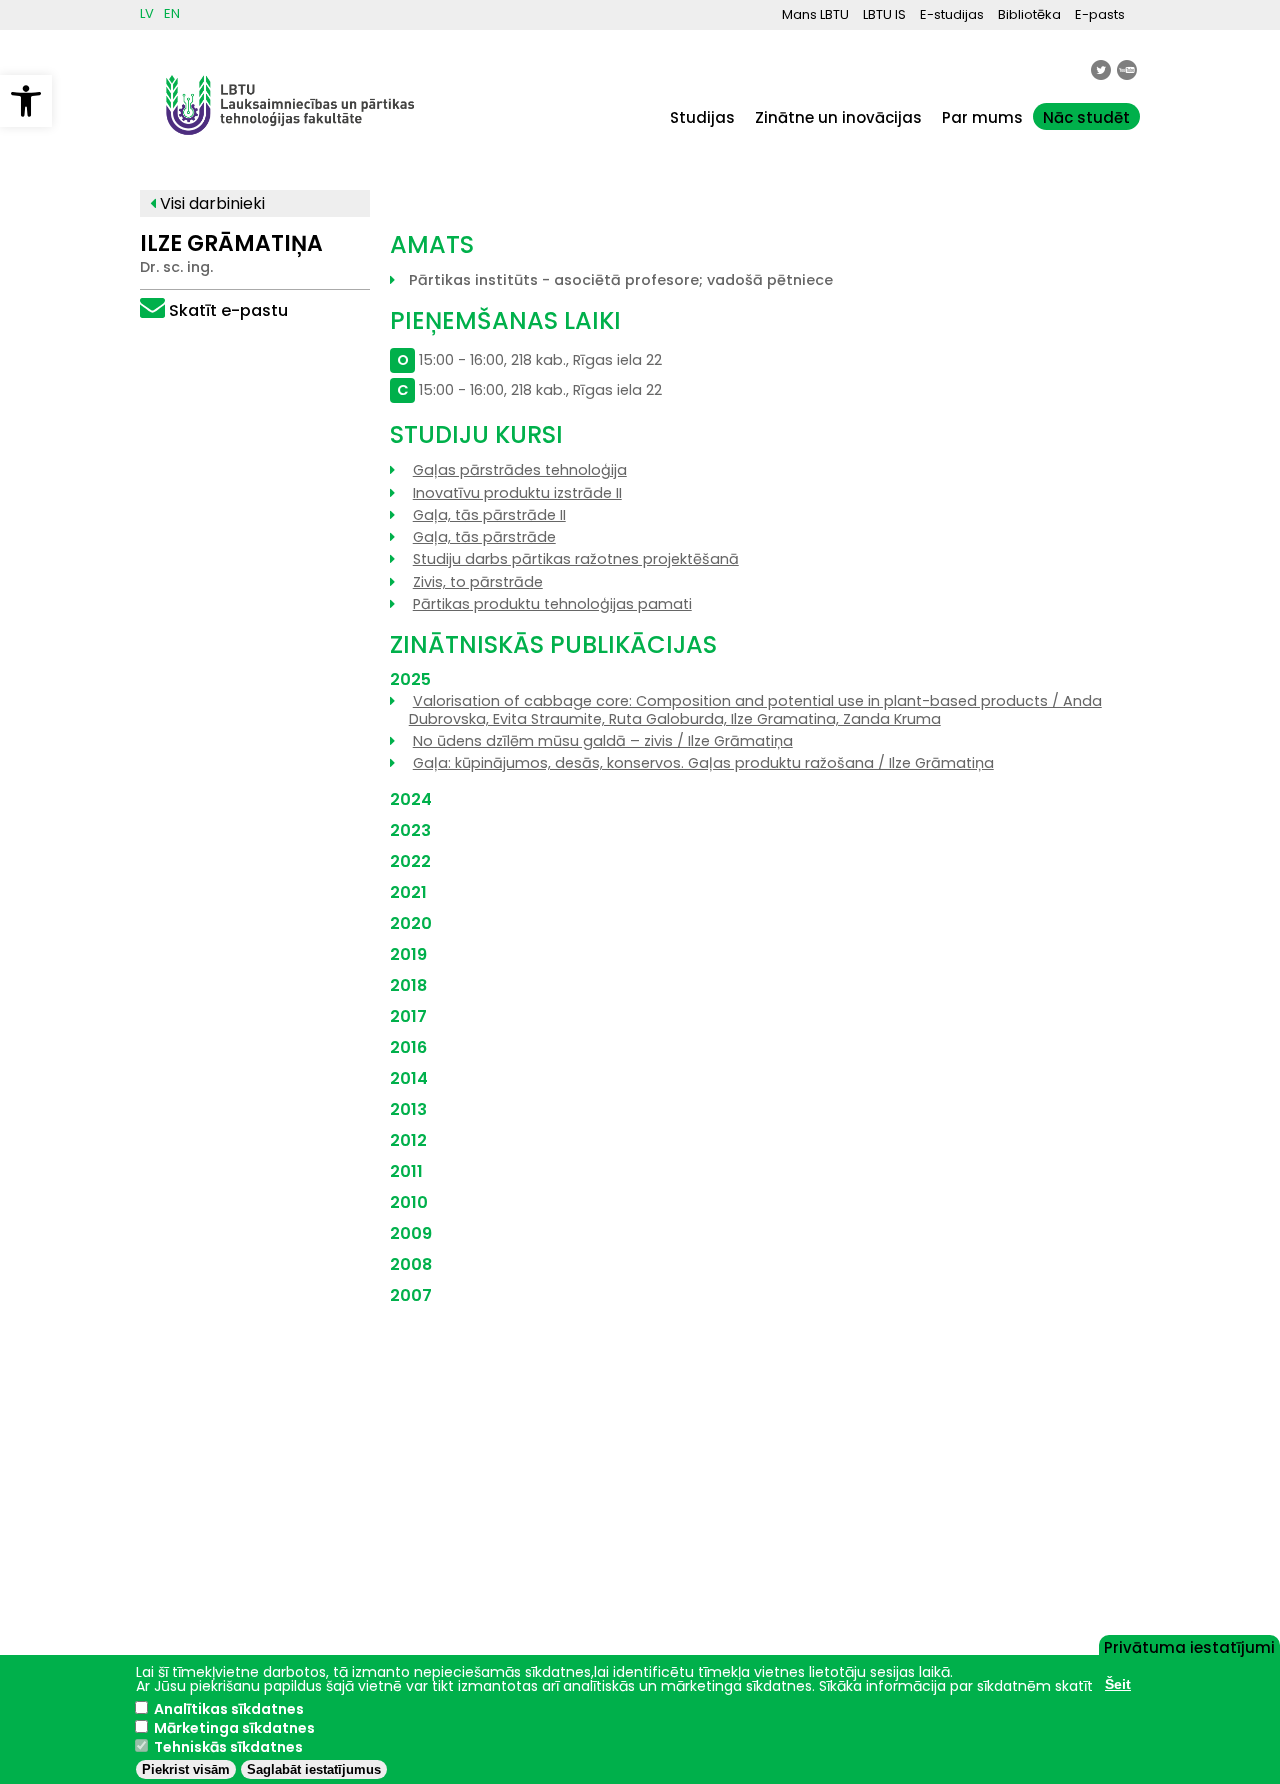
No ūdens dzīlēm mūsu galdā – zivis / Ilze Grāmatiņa (603, 741)
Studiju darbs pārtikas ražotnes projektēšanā (576, 559)
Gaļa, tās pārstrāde (484, 537)
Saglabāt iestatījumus (314, 1769)
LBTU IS (884, 14)
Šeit (1118, 1684)
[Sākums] (290, 144)
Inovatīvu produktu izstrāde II (517, 493)
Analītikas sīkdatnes (229, 1709)
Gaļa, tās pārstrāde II (489, 515)
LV (147, 13)
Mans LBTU (815, 14)
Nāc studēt (1086, 117)
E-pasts (1100, 14)
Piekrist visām (186, 1769)
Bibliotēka (1029, 14)
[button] (26, 101)
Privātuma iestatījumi (1189, 1646)
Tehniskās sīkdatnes (228, 1747)
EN (172, 13)
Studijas (702, 117)
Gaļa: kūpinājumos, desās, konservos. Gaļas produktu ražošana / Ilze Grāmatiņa (703, 763)
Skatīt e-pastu (228, 310)
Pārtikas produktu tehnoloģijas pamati (552, 604)
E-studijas (952, 14)
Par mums (982, 117)
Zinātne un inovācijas (838, 117)
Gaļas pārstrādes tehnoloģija (520, 470)
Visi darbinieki (210, 203)
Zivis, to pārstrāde (478, 582)
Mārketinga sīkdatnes (234, 1728)
